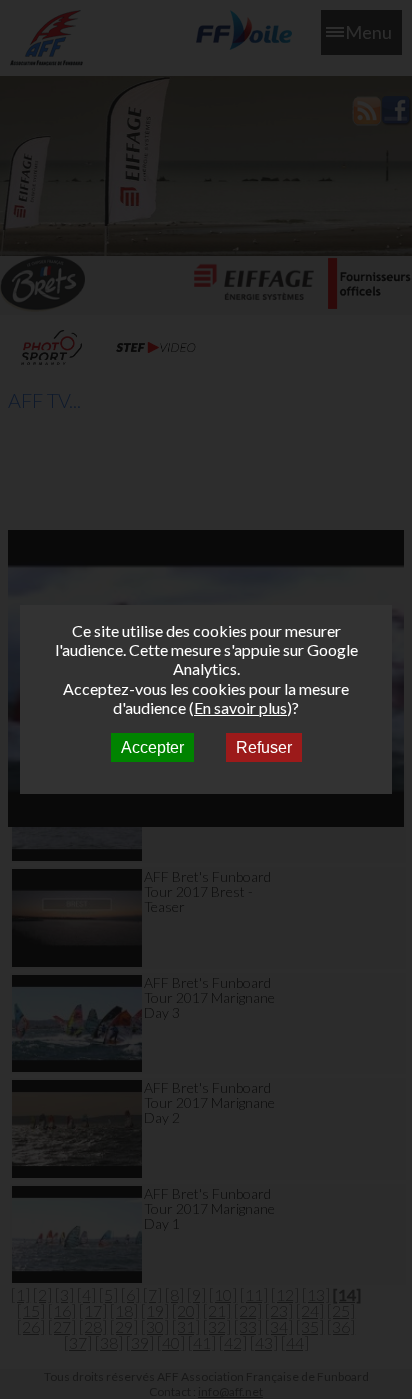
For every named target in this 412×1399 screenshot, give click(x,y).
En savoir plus (240, 707)
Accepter (152, 747)
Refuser (264, 747)
